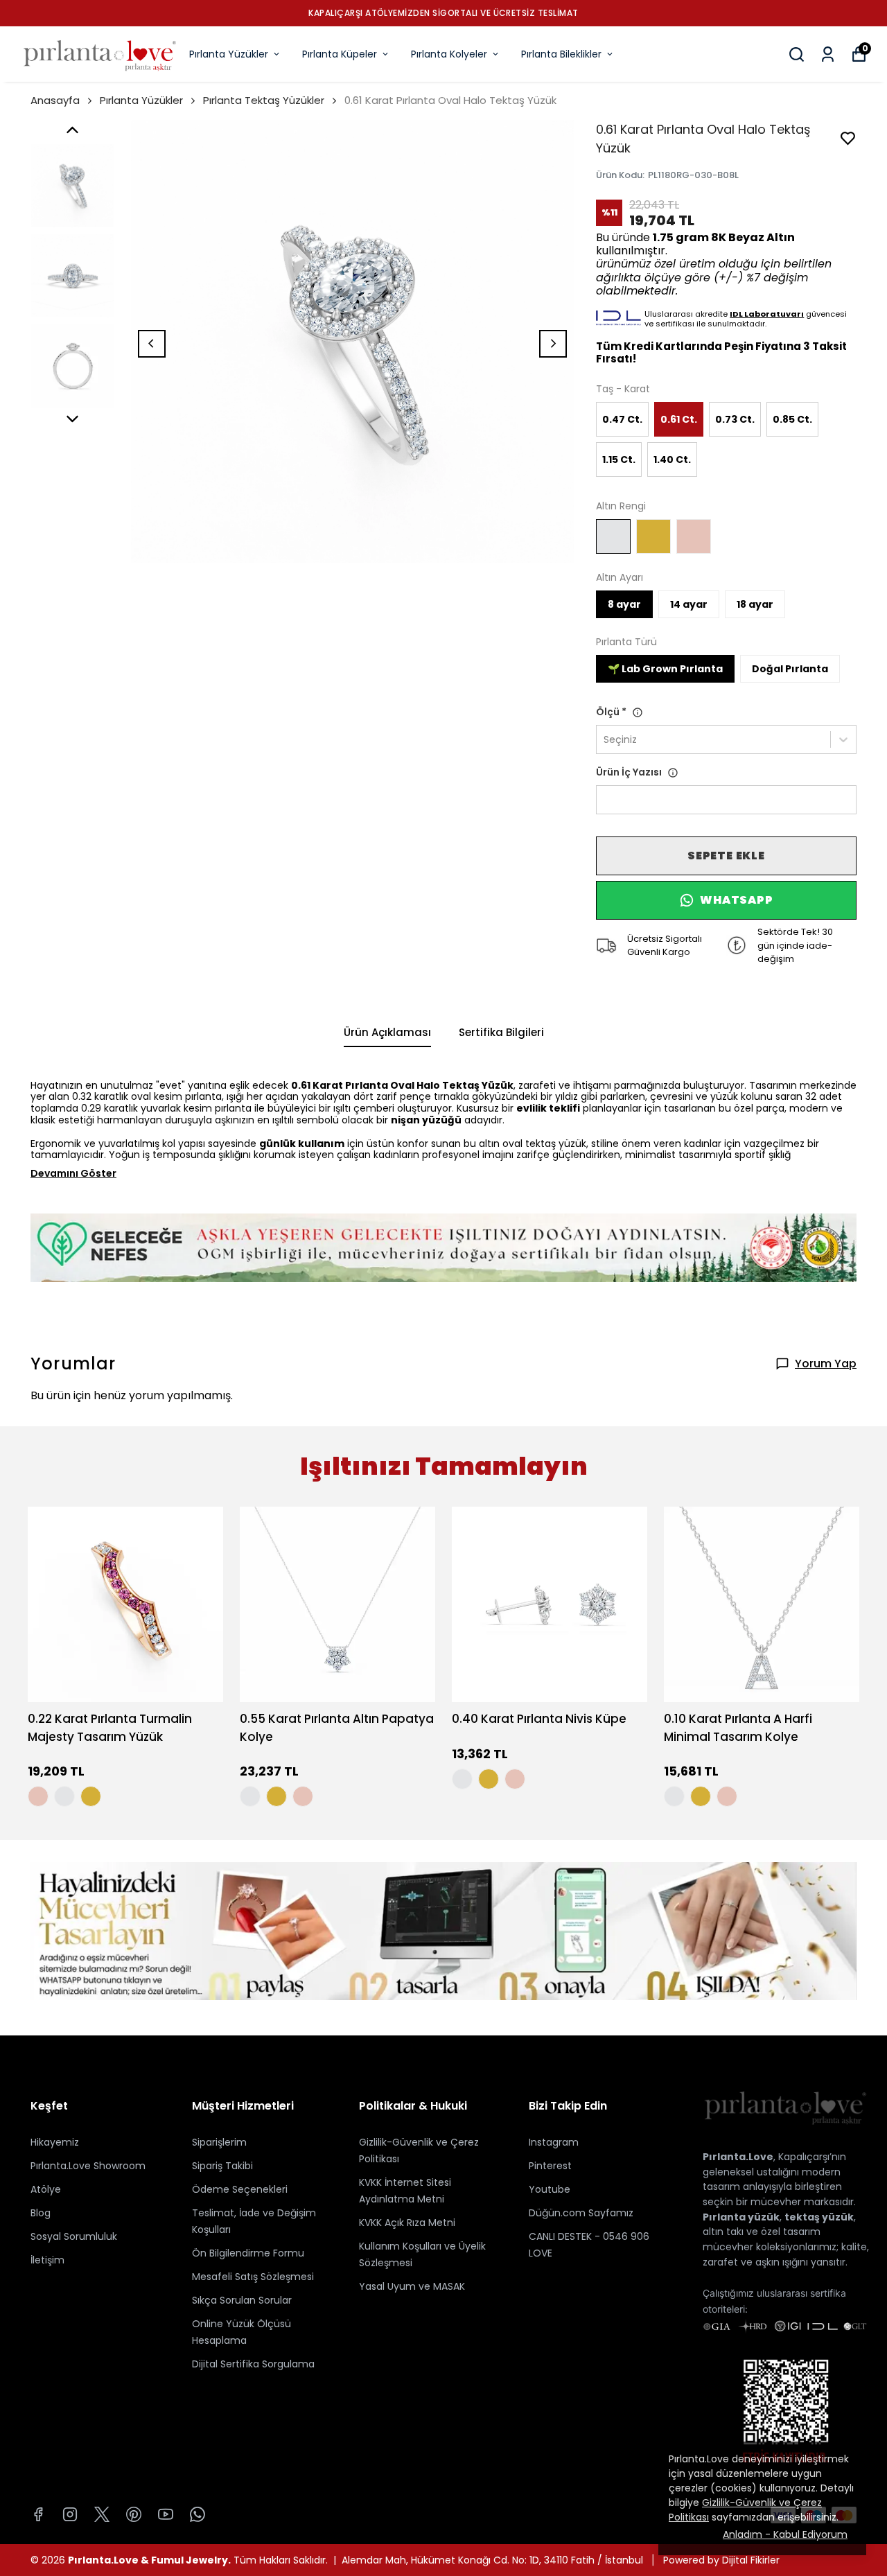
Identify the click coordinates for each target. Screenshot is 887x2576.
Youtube (550, 2189)
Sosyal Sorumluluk (74, 2236)
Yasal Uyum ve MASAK (412, 2286)
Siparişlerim (219, 2142)
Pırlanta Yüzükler (229, 54)
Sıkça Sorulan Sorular (242, 2300)
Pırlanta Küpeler (340, 54)
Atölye (46, 2189)
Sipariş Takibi (222, 2166)
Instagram (554, 2142)
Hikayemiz (55, 2142)
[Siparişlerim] (828, 54)
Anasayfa (55, 100)
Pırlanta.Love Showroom (88, 2166)
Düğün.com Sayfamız (581, 2213)
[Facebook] (38, 2514)
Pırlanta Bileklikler (561, 54)
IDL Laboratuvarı (767, 314)
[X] (102, 2514)
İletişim (47, 2260)
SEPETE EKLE (726, 856)
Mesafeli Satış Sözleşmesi (253, 2277)
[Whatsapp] (197, 2514)
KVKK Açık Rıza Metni (407, 2223)
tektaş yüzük (819, 2217)
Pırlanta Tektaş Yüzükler (264, 100)
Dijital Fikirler (751, 2560)
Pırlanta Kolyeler (449, 54)
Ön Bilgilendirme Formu (248, 2253)
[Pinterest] (134, 2514)
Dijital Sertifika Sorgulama (253, 2364)
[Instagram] (70, 2514)
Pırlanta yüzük (741, 2217)
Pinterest (550, 2166)
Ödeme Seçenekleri (240, 2189)
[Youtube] (166, 2514)
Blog (41, 2213)
